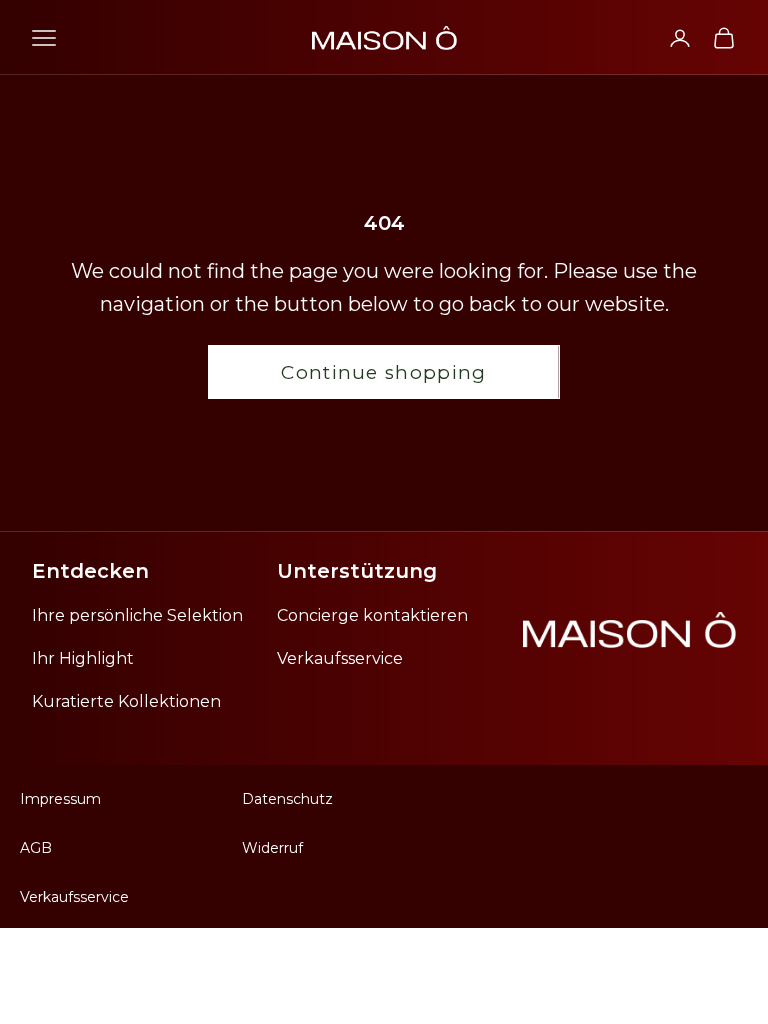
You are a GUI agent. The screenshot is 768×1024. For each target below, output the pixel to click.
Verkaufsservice (340, 658)
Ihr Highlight (83, 658)
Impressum (60, 799)
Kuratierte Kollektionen (126, 701)
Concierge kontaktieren (372, 615)
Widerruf (272, 848)
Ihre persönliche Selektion (137, 615)
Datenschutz (287, 799)
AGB (36, 848)
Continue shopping (384, 372)
